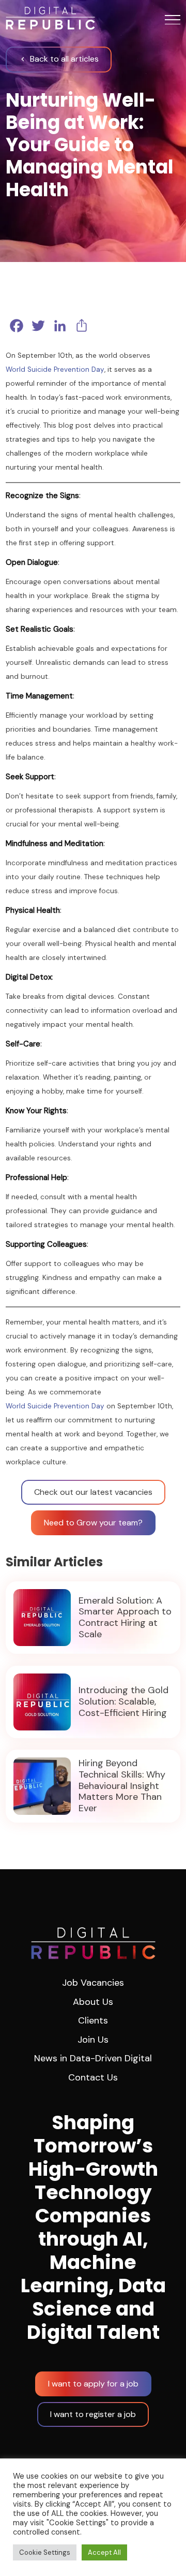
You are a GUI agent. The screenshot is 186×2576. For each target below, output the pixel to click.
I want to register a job (93, 2414)
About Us (93, 2002)
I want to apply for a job (93, 2384)
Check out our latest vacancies (93, 1492)
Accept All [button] (104, 2552)
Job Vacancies (93, 1983)
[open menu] (173, 20)
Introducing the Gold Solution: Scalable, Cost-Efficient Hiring (123, 1702)
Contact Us (93, 2077)
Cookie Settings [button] (45, 2552)
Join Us (93, 2040)
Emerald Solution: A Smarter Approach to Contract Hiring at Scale (125, 1618)
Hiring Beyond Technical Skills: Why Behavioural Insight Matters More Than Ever (122, 1786)
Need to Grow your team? (93, 1523)
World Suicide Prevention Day (55, 369)
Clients (93, 2020)
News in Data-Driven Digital (93, 2058)
